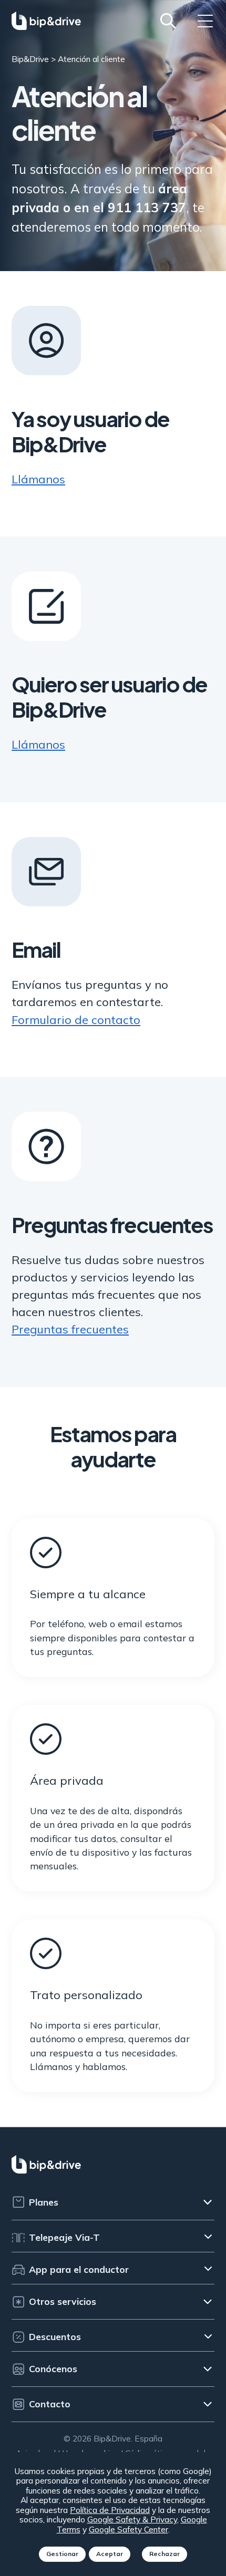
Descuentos (55, 2336)
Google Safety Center (129, 2529)
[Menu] (205, 21)
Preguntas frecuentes (70, 1329)
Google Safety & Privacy (132, 2519)
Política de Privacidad (110, 2510)
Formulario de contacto (76, 1020)
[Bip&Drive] (46, 21)
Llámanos (38, 479)
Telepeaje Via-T (64, 2237)
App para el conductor (79, 2269)
